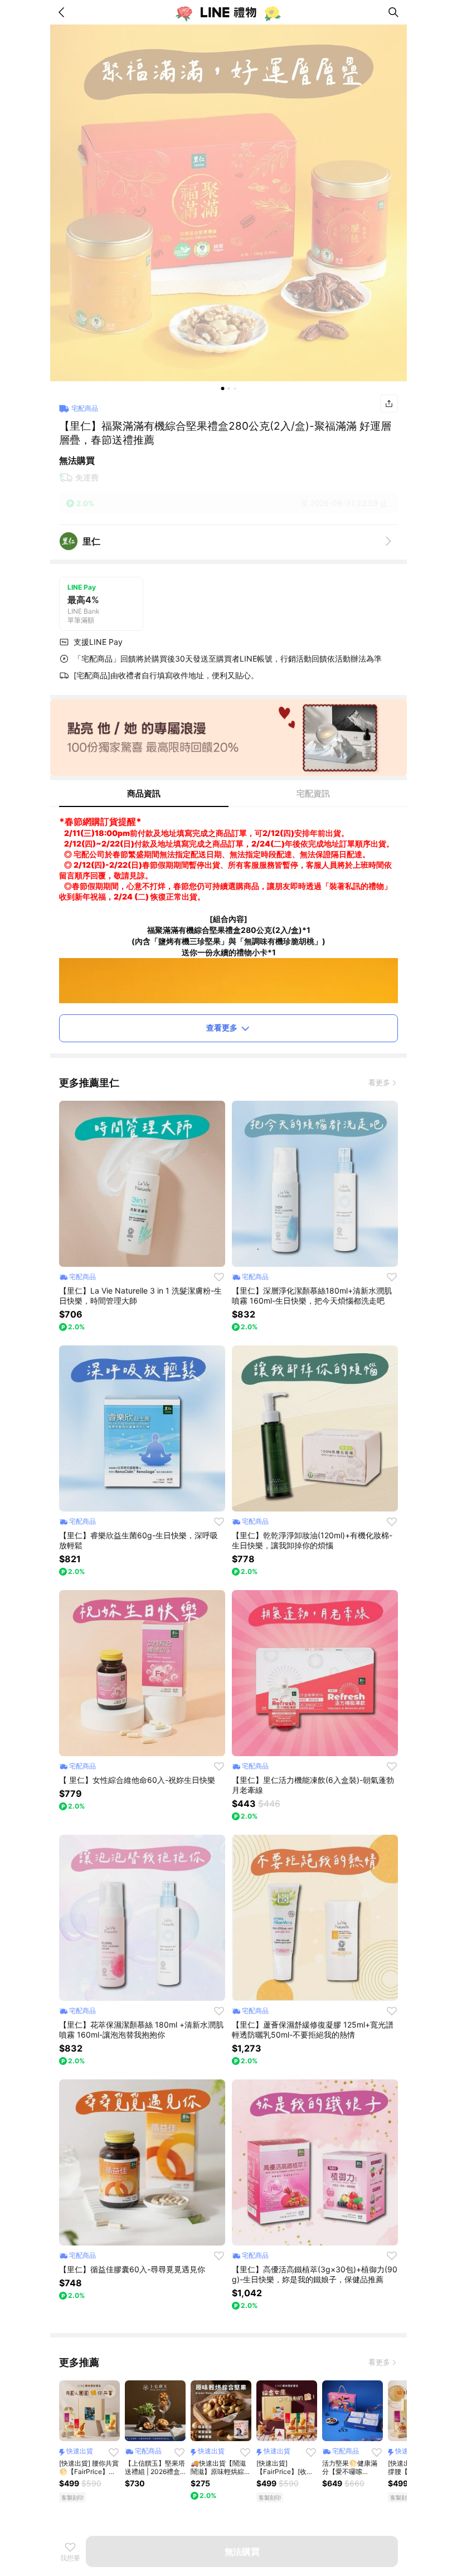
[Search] (393, 12)
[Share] (389, 404)
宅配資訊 (313, 793)
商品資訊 (144, 793)
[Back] (64, 12)
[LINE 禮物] (229, 12)
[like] (219, 1277)
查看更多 (222, 1027)
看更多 (379, 1082)
